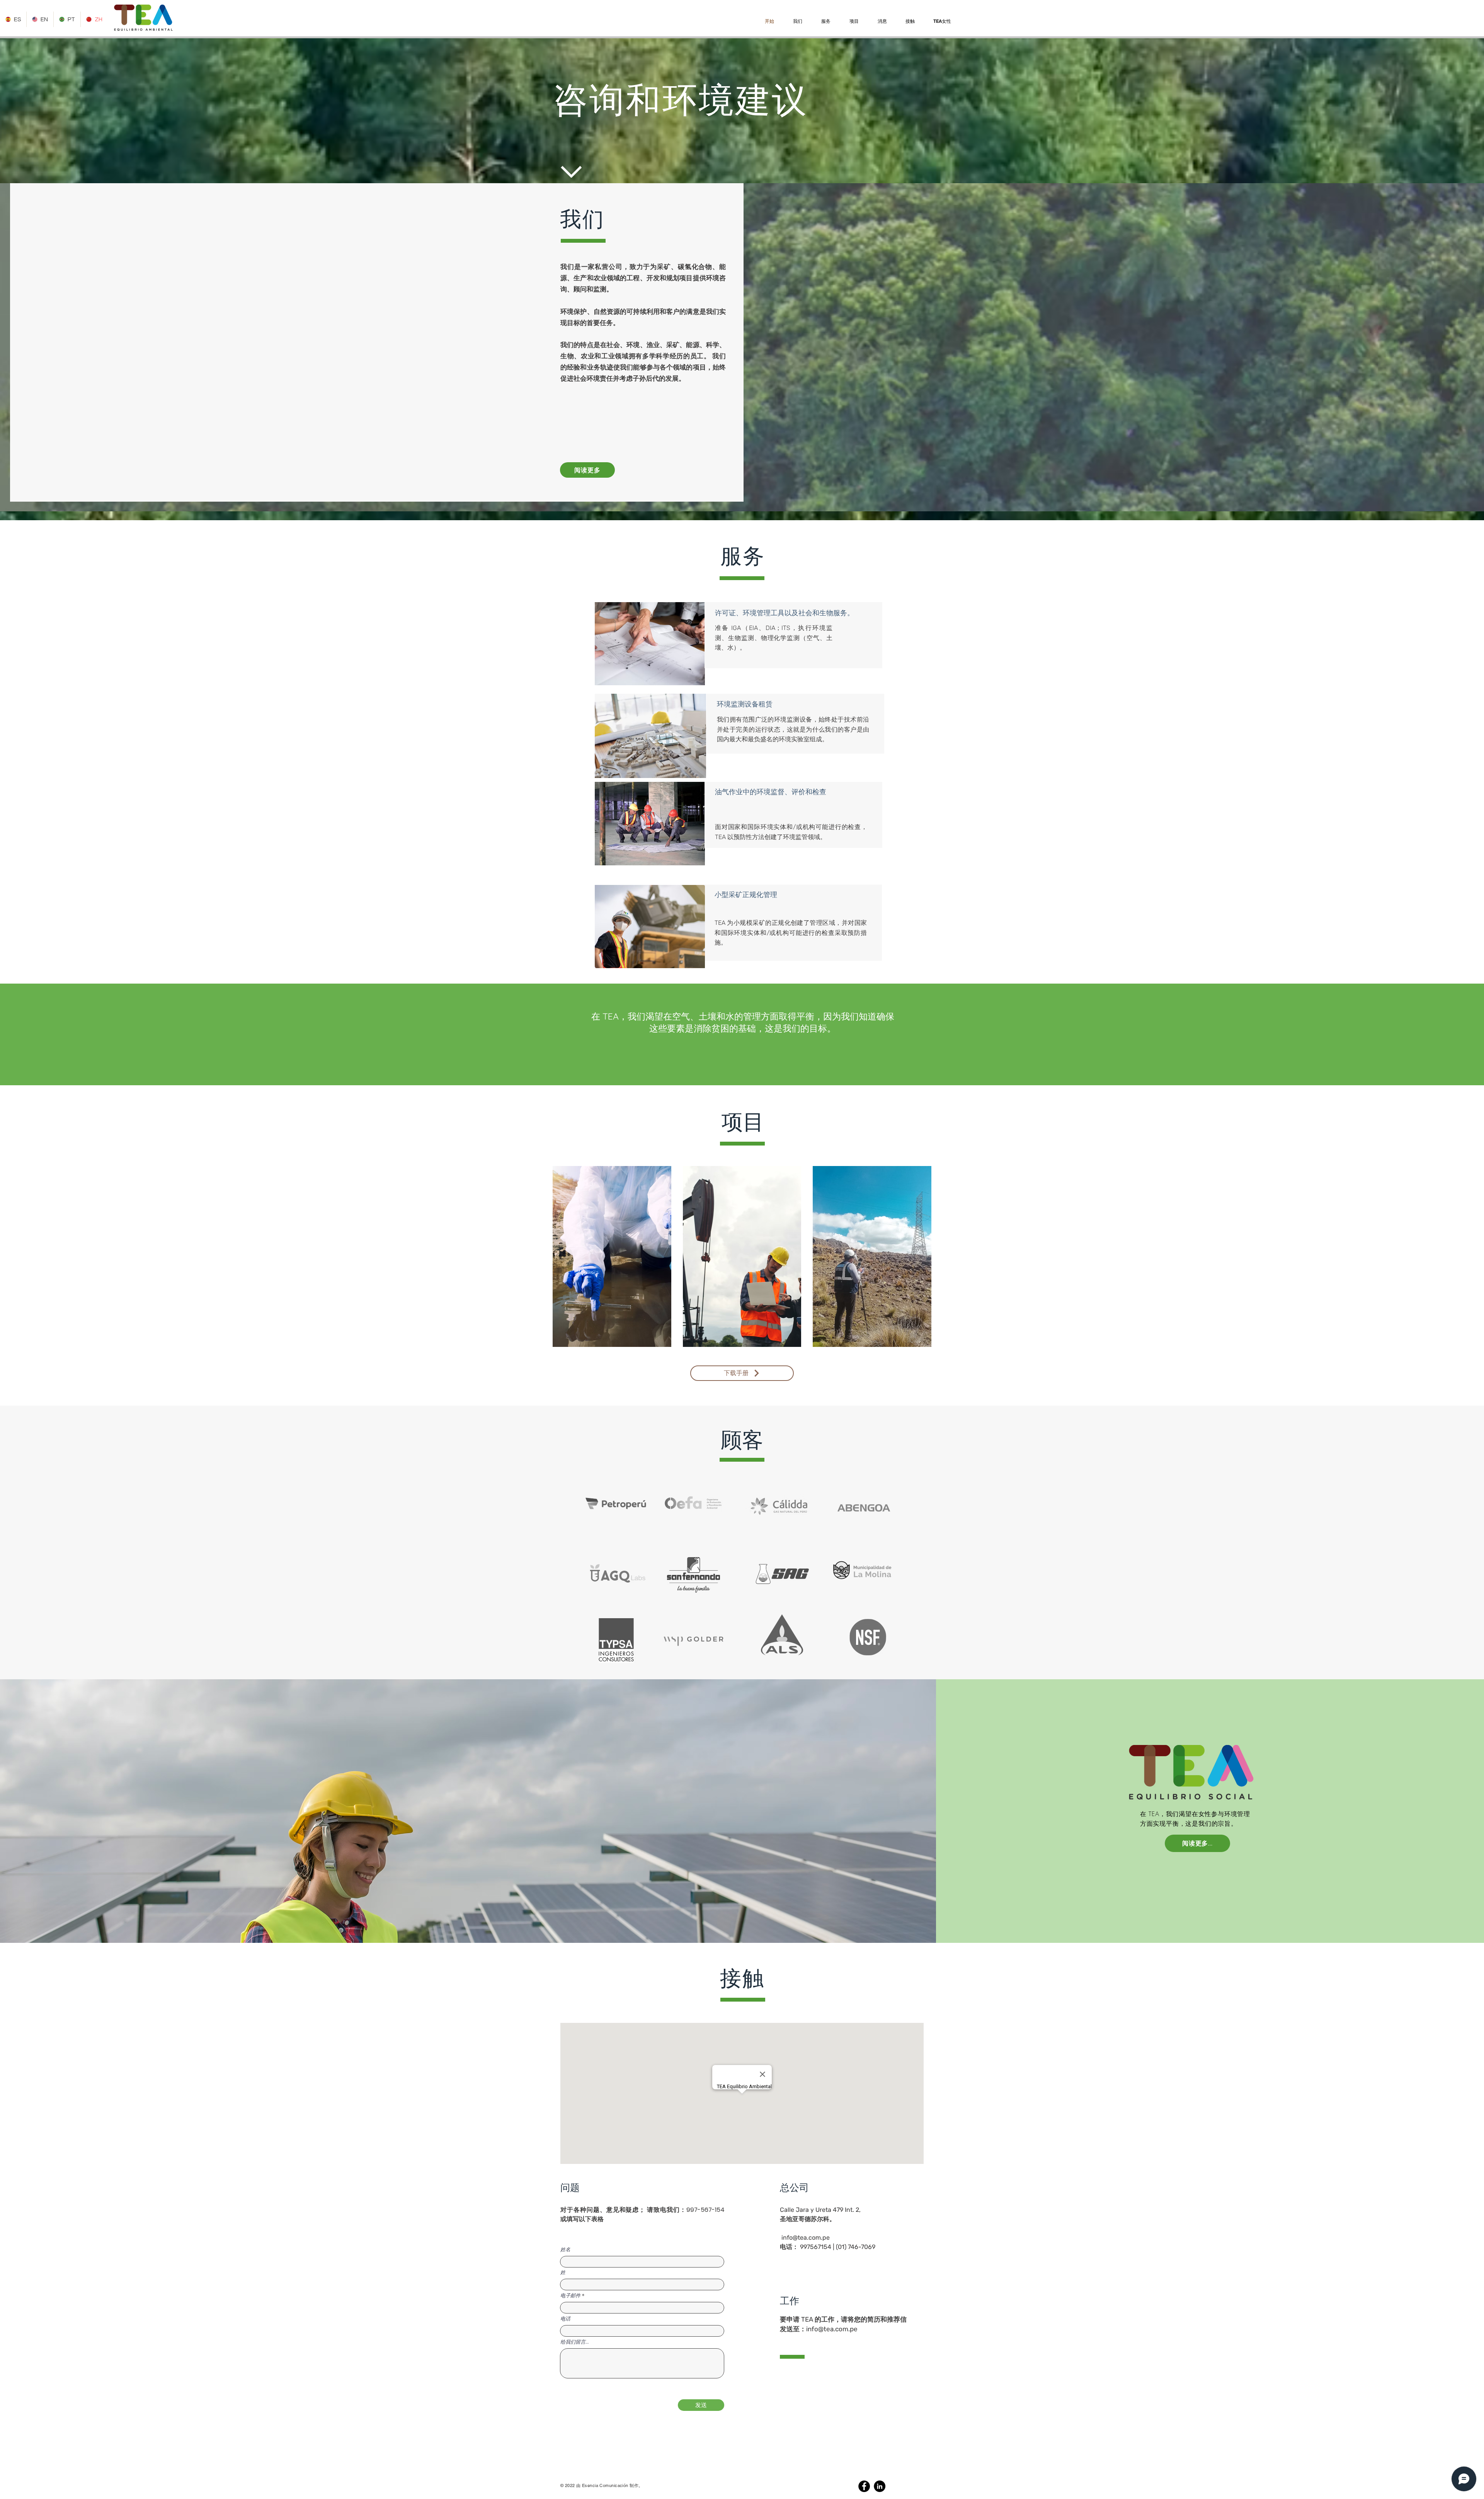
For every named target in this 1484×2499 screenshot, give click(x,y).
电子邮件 (570, 2296)
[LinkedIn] (880, 2486)
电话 (565, 2319)
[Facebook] (864, 2486)
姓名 (565, 2250)
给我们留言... (575, 2342)
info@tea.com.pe (806, 2238)
